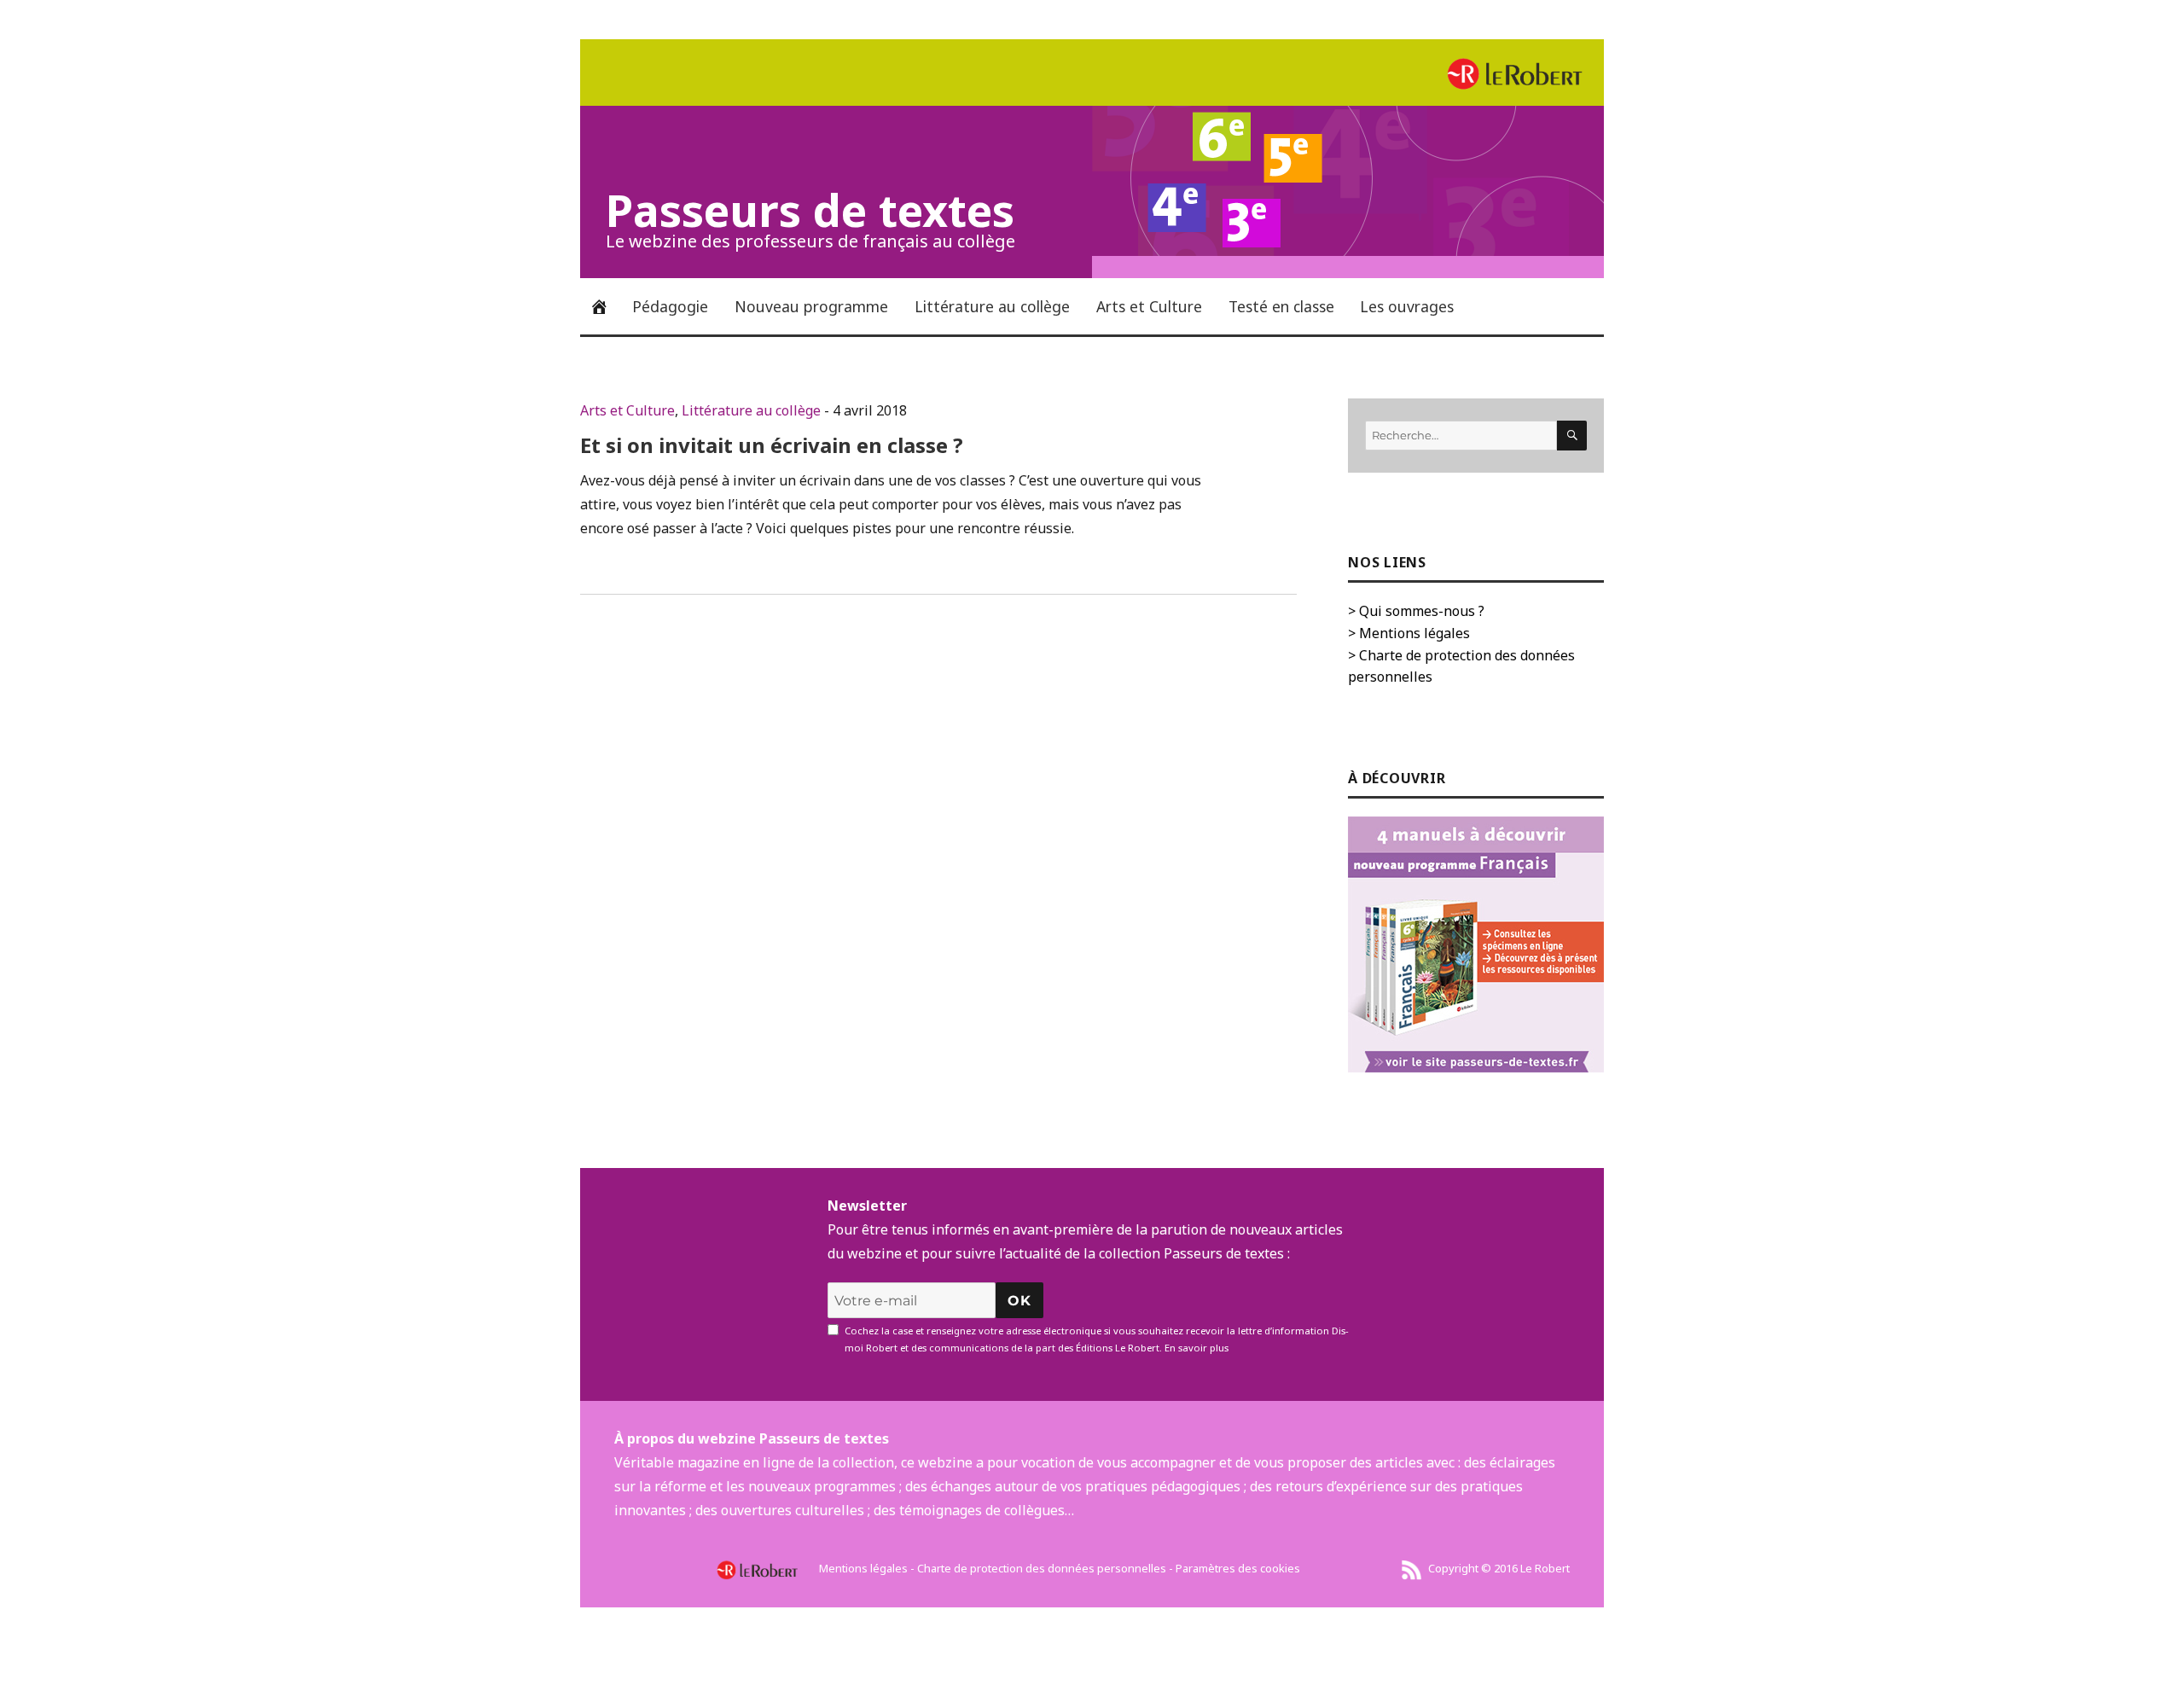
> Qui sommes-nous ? (1416, 611)
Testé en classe (1281, 306)
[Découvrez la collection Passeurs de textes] (1476, 944)
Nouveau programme (811, 306)
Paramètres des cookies (1238, 1568)
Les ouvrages (1407, 306)
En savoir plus (1197, 1348)
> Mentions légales (1409, 633)
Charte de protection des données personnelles (1042, 1568)
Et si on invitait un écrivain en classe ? (772, 445)
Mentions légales (863, 1568)
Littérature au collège (992, 306)
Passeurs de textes (810, 209)
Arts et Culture (1149, 306)
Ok (1019, 1301)
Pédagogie (670, 306)
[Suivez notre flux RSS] (1412, 1568)
